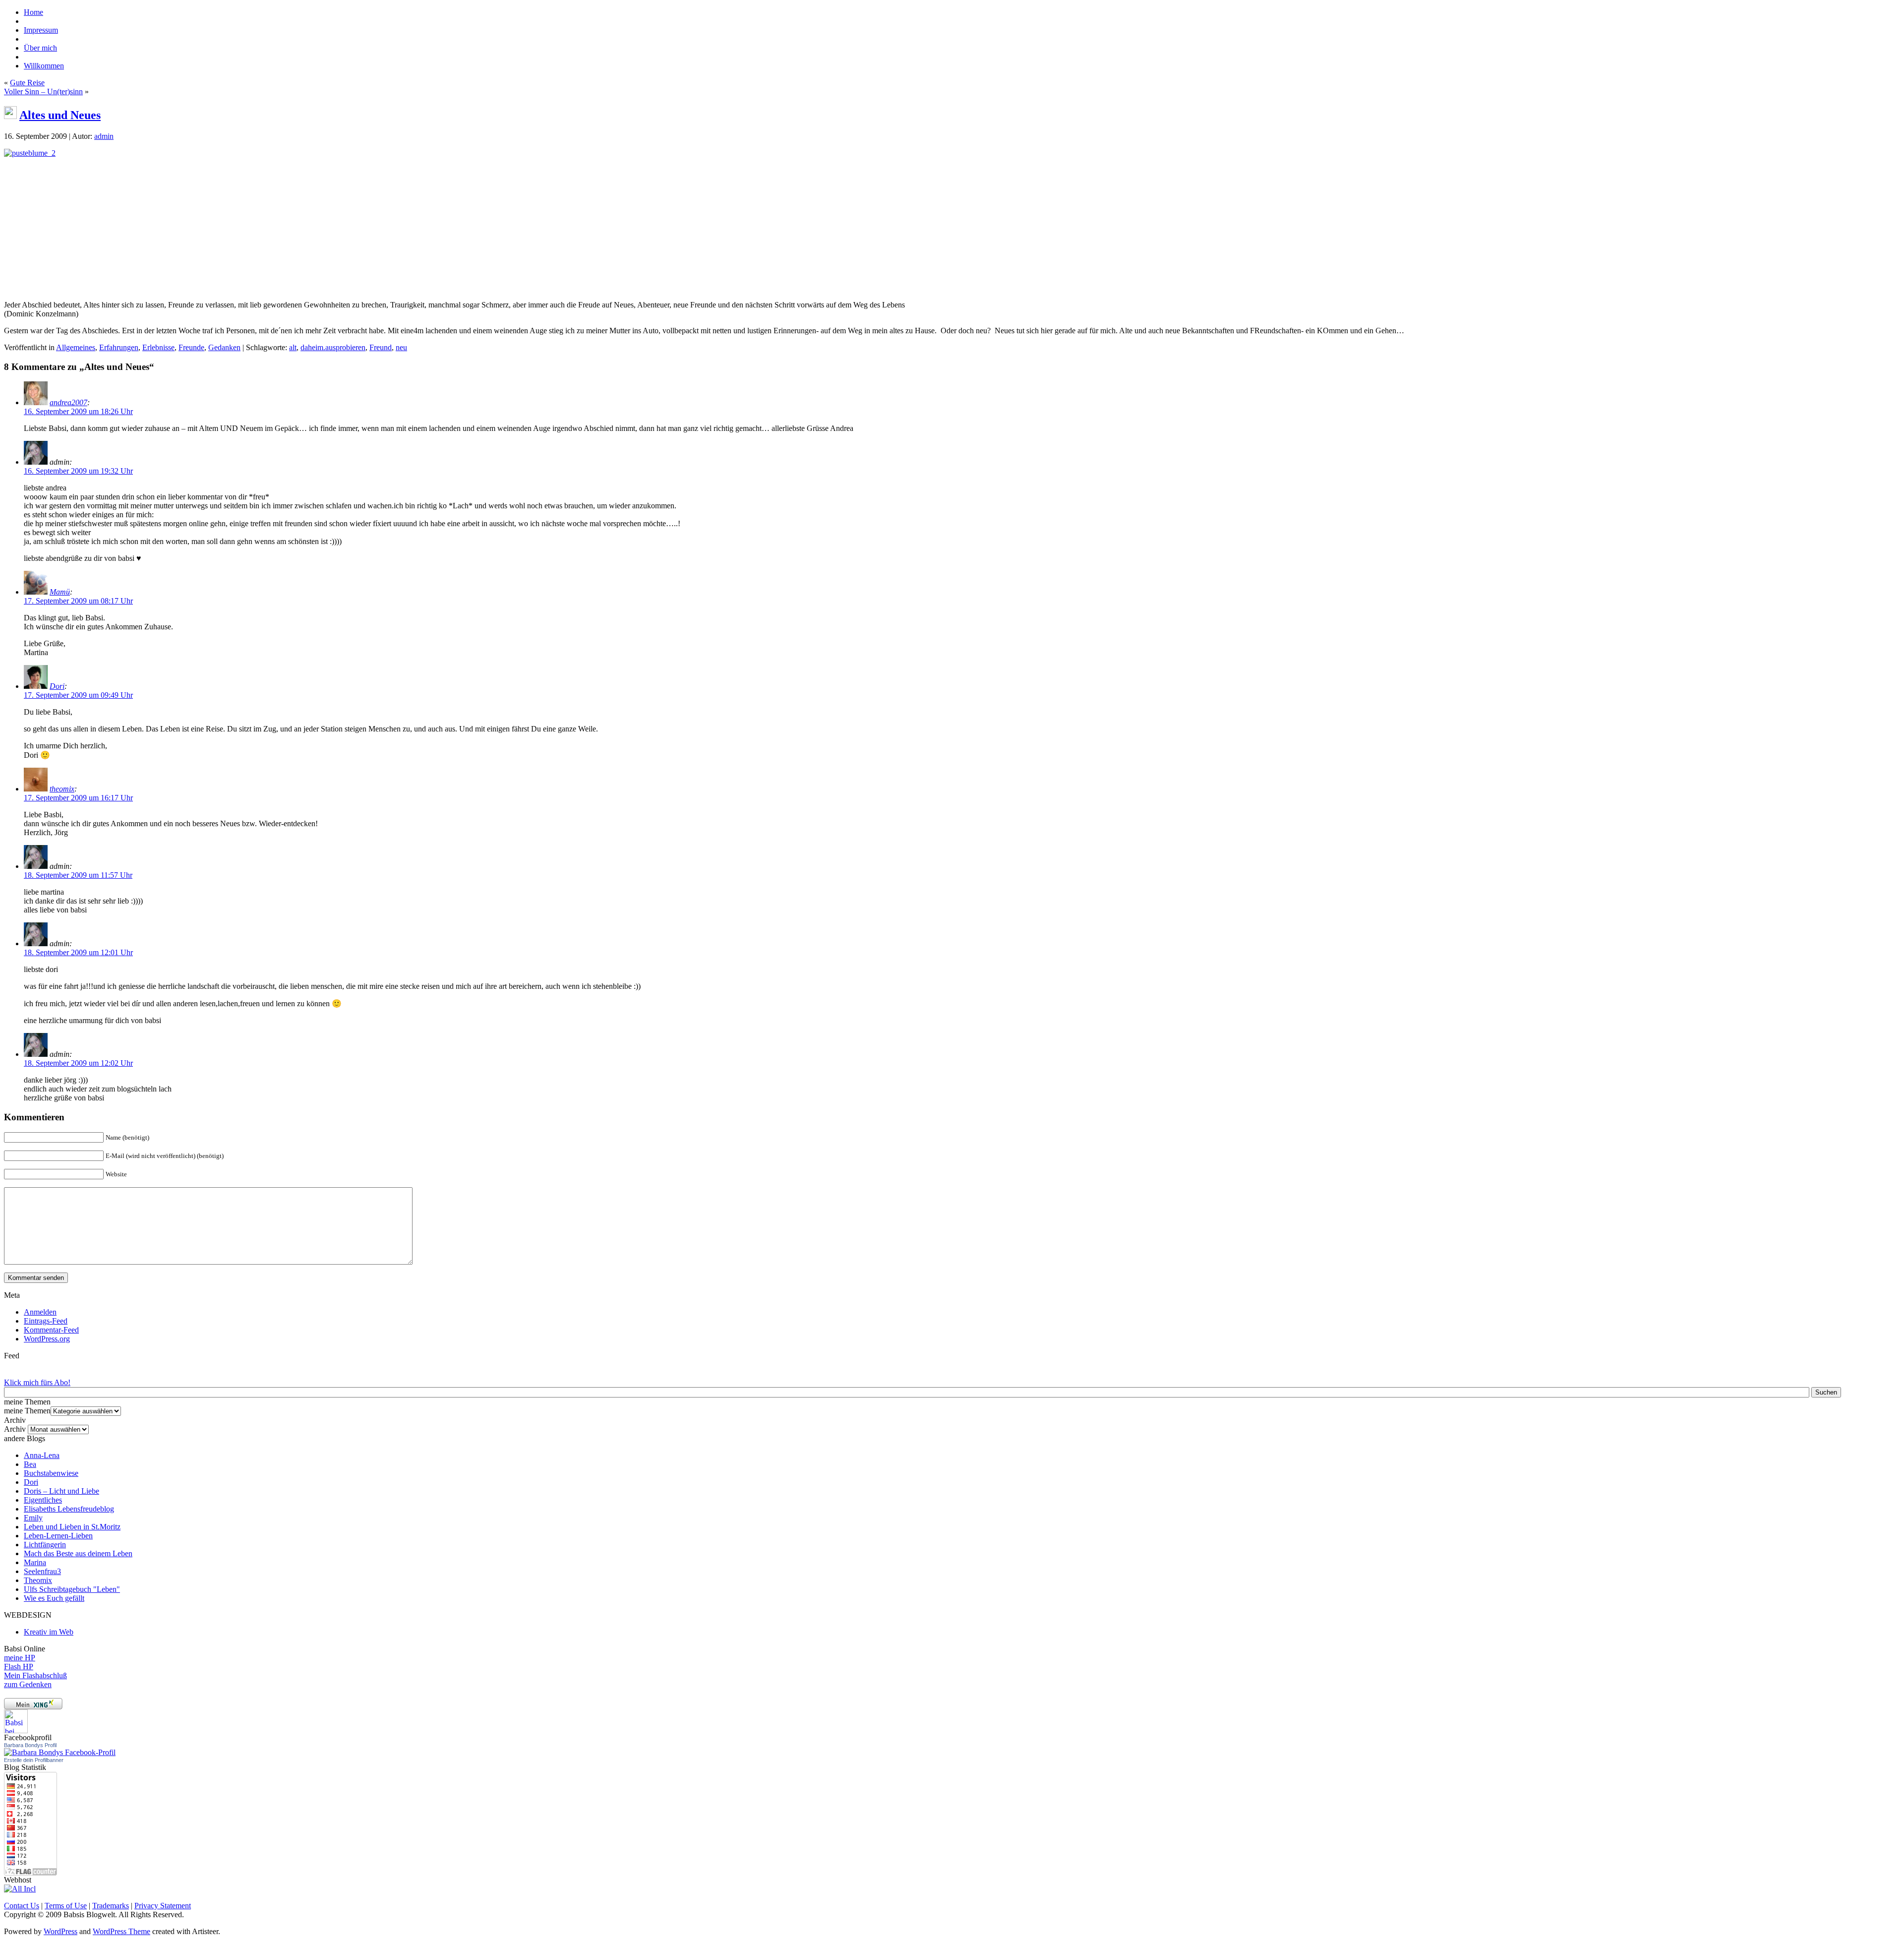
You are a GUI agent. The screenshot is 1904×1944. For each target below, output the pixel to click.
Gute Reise (27, 83)
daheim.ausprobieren (333, 347)
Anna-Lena (42, 1455)
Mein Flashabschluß (35, 1675)
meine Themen (27, 1411)
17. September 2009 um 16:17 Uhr (78, 798)
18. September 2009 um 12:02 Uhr (78, 1063)
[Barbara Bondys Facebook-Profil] (60, 1752)
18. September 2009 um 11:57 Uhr (78, 875)
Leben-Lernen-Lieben (58, 1536)
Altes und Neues (60, 115)
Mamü (60, 592)
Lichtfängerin (45, 1545)
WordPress (60, 1931)
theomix (62, 789)
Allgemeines (76, 347)
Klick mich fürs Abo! (37, 1382)
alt (293, 347)
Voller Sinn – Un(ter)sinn (43, 91)
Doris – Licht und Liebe (61, 1491)
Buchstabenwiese (51, 1473)
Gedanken (224, 347)
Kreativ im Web (49, 1632)
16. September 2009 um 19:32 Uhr (78, 471)
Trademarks (111, 1906)
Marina (35, 1562)
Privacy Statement (163, 1906)
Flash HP (19, 1667)
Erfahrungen (119, 347)
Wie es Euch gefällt (54, 1598)
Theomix (38, 1580)
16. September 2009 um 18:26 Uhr (78, 411)
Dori (57, 686)
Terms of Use (66, 1906)
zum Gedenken (28, 1684)
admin (104, 136)
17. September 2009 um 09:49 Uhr (78, 695)
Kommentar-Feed (51, 1330)
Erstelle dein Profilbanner (34, 1760)
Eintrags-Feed (46, 1321)
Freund (381, 347)
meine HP (20, 1658)
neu (401, 347)
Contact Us (22, 1906)
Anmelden (40, 1312)
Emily (33, 1518)
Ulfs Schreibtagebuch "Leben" (72, 1589)
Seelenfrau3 (42, 1571)
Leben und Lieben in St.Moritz (72, 1527)
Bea (30, 1464)
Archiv (15, 1429)
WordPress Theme (121, 1931)
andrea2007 (68, 402)
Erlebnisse (158, 347)
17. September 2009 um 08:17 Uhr (78, 601)
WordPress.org (47, 1339)
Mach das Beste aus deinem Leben (78, 1553)
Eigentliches (43, 1500)
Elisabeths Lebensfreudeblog (69, 1509)
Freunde (191, 347)
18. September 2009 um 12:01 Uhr (78, 952)
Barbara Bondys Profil (30, 1745)
